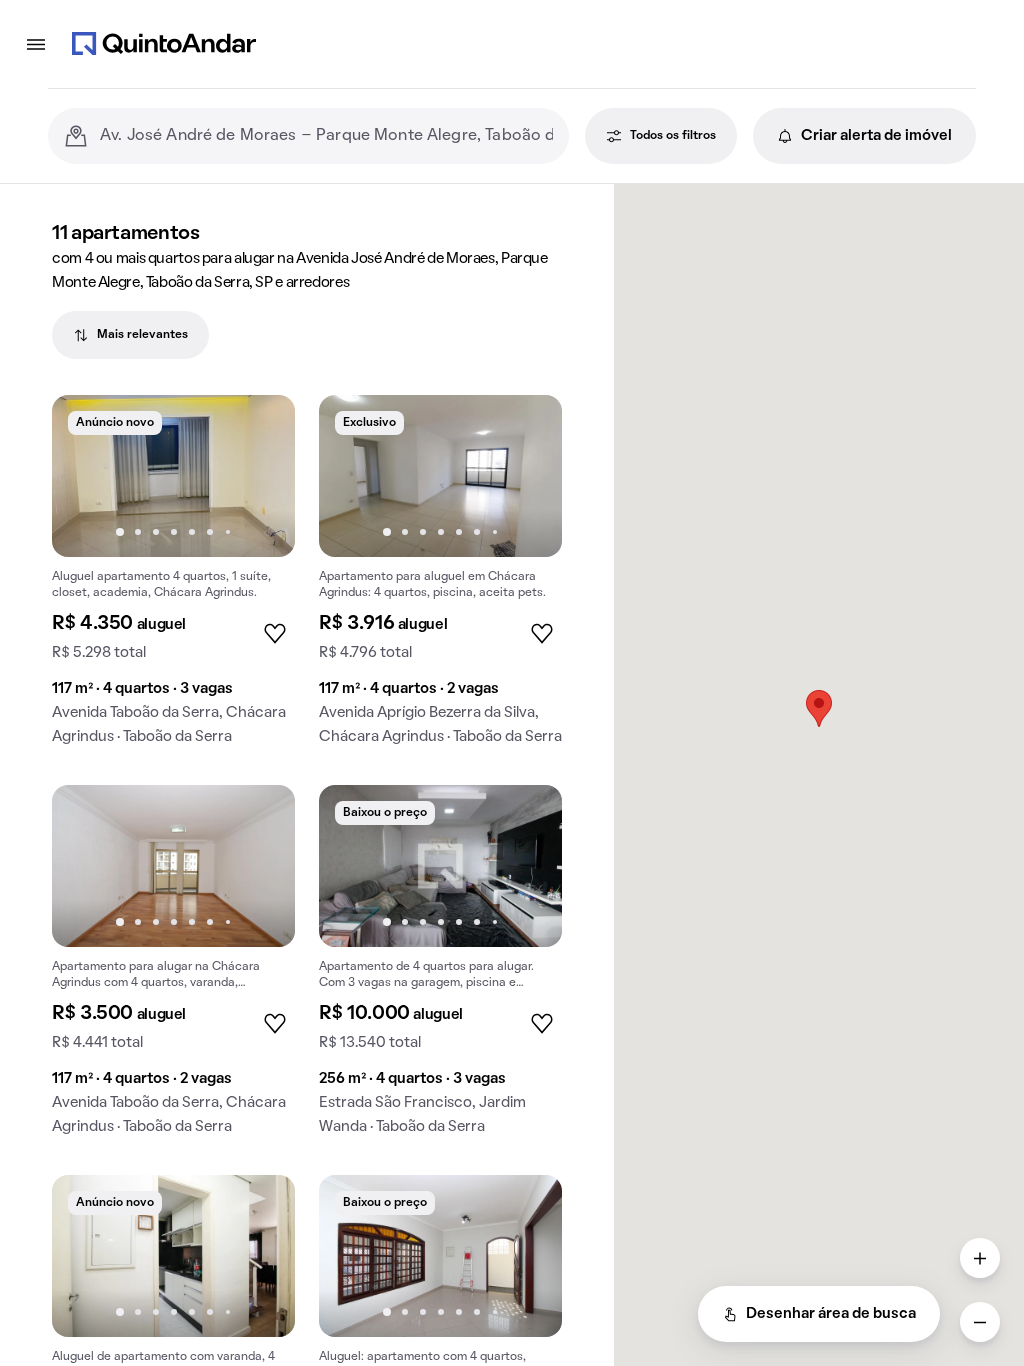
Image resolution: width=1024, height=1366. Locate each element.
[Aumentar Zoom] (980, 1258)
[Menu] (36, 44)
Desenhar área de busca (831, 1314)
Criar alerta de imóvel (876, 136)
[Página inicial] (164, 44)
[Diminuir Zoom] (980, 1322)
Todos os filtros (673, 136)
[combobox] (326, 136)
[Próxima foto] (259, 476)
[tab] (130, 335)
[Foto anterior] (88, 476)
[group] (173, 578)
